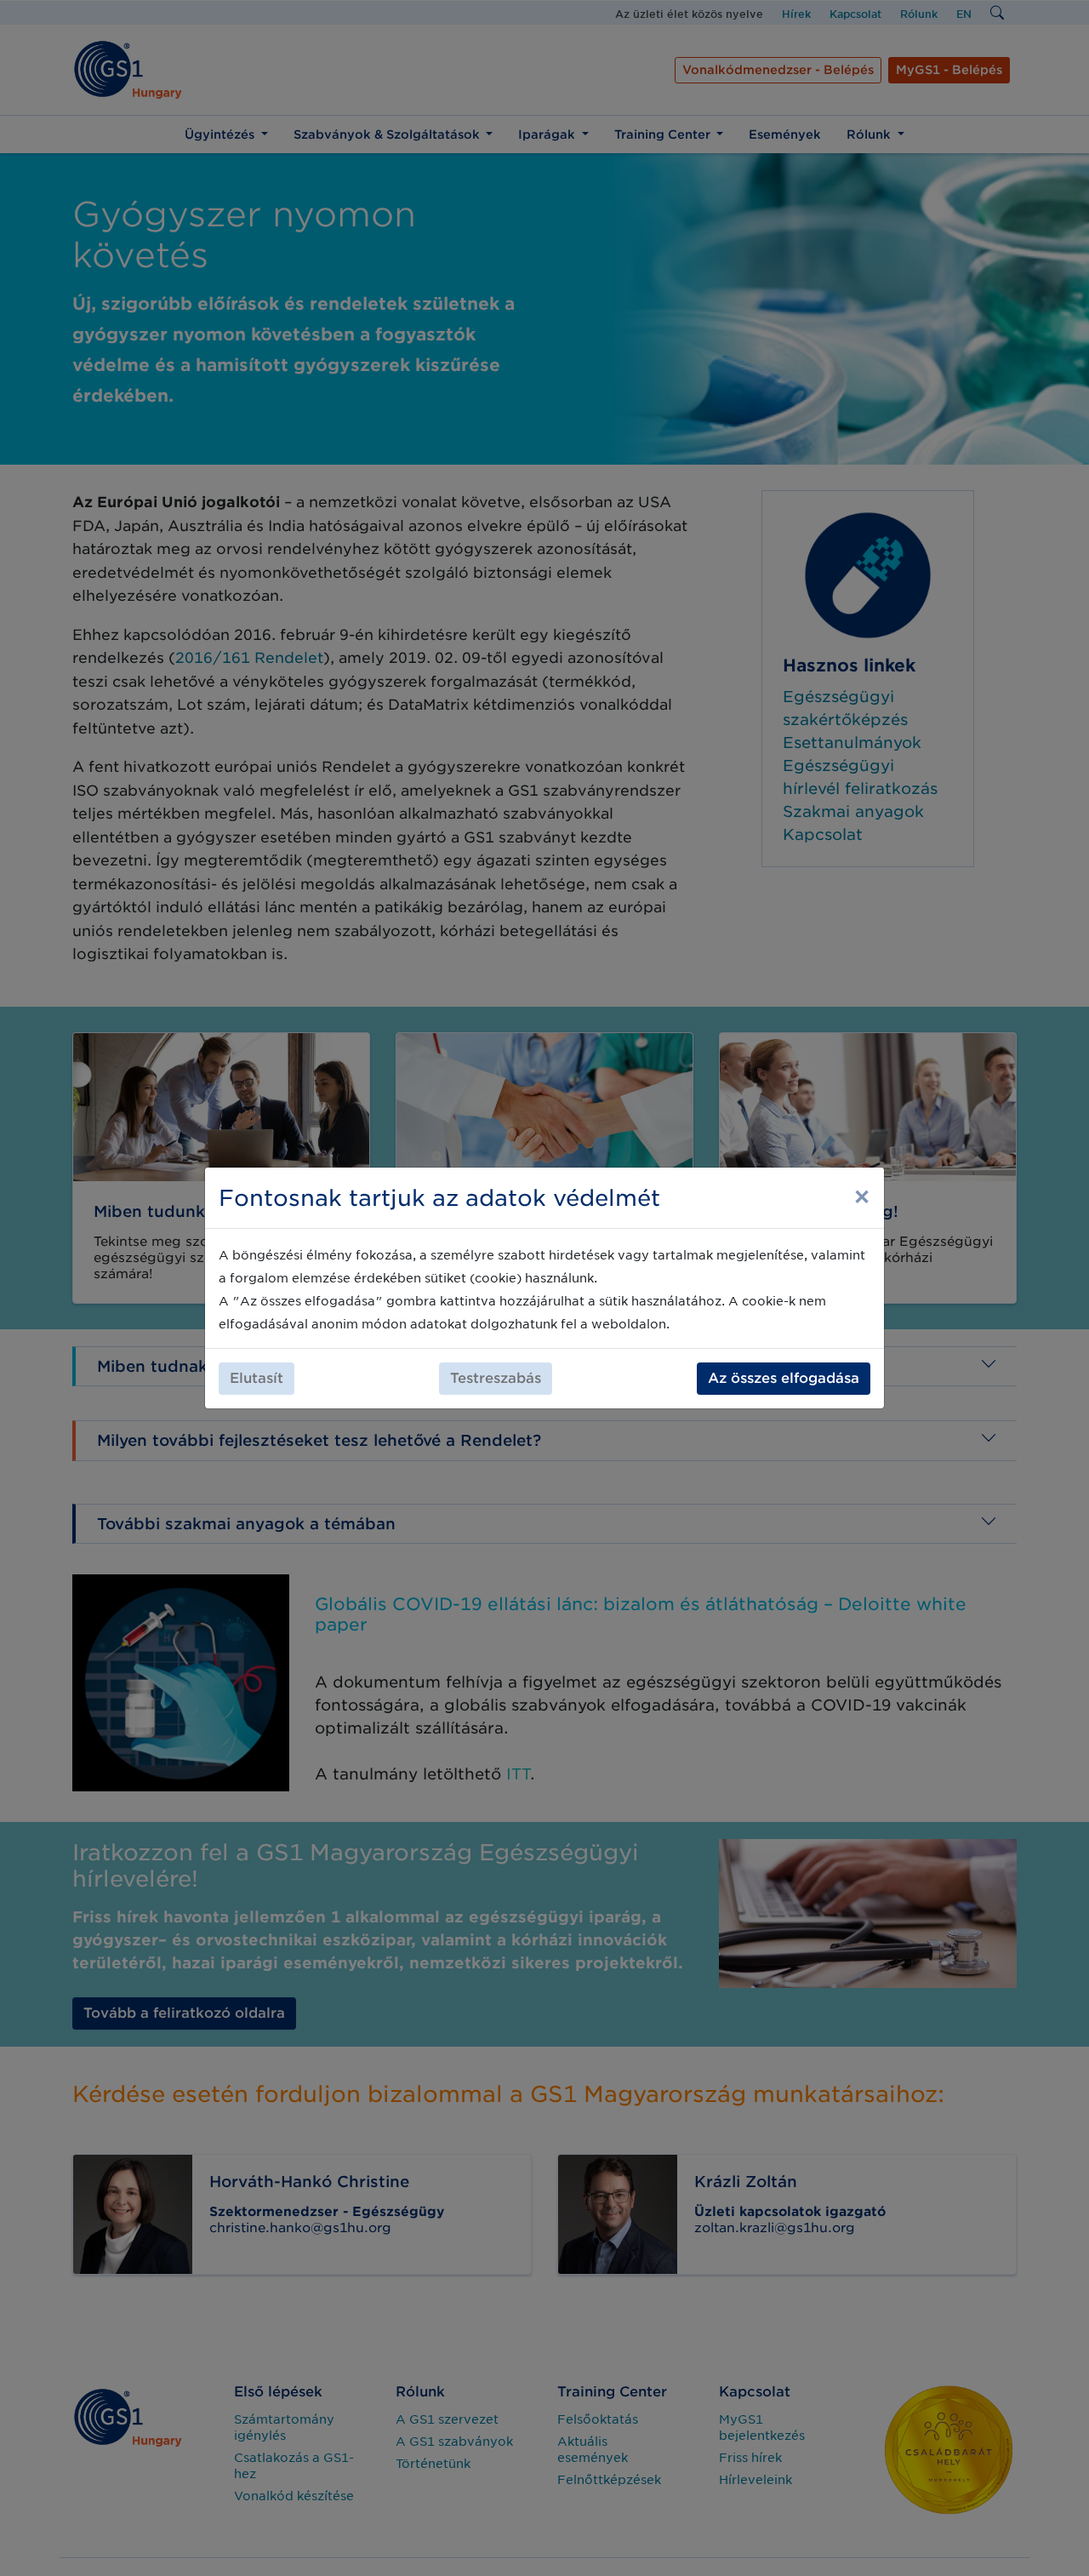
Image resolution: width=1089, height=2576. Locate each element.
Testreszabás (496, 1378)
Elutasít (257, 1378)
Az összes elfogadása (784, 1378)
